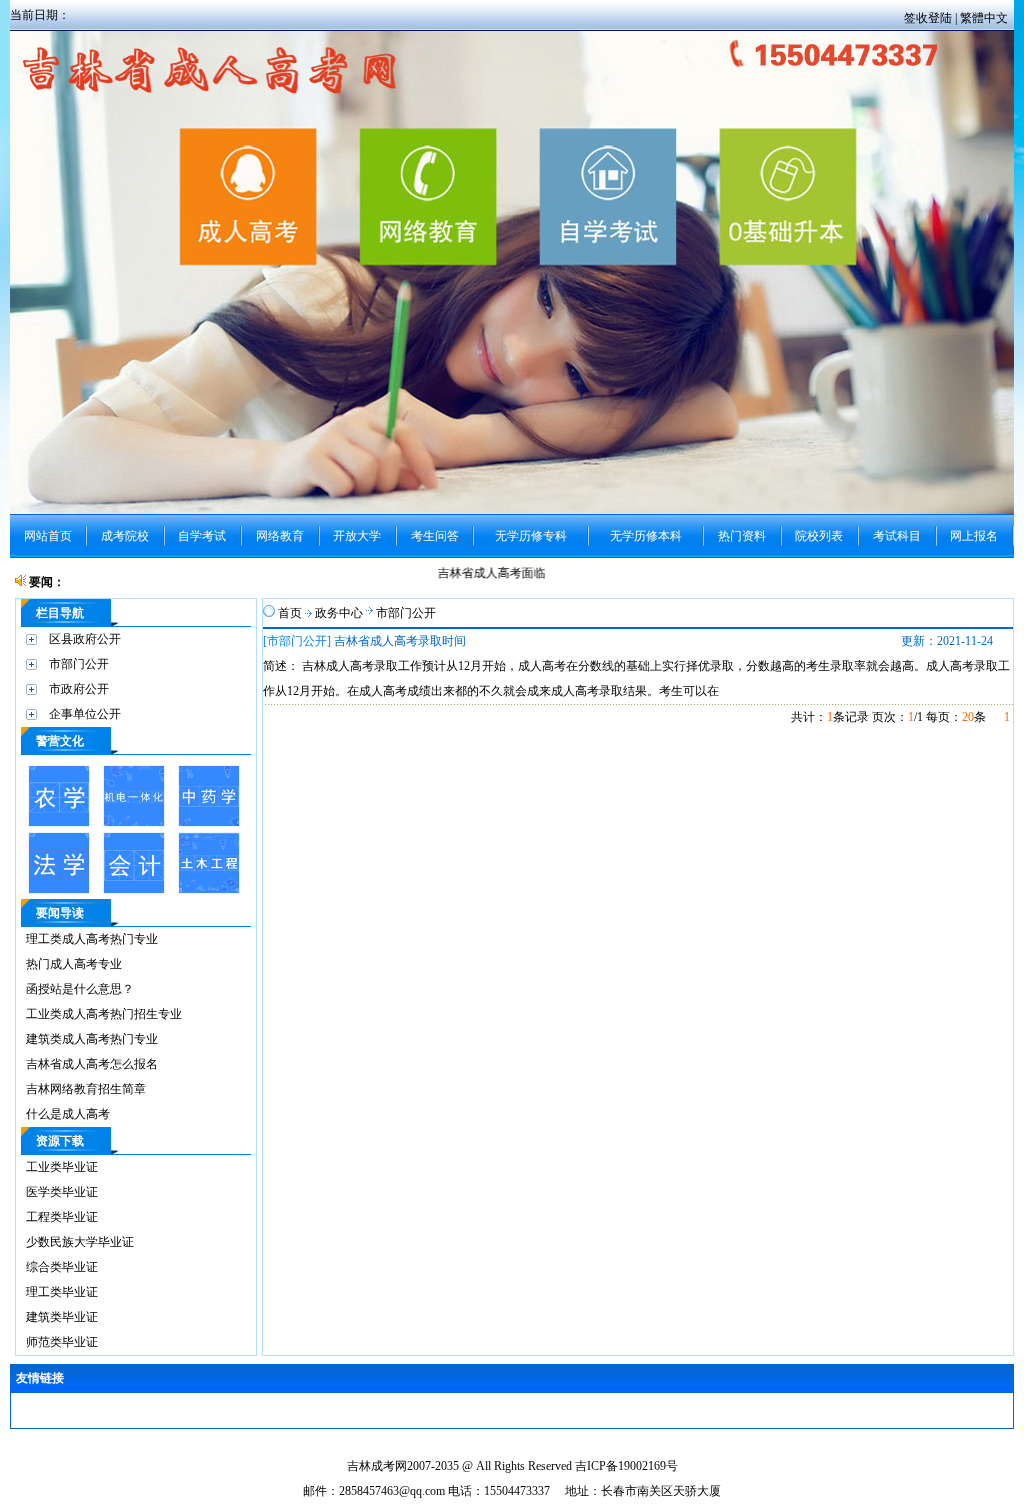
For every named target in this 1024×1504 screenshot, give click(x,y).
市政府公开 (79, 689)
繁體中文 (984, 18)
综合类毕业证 (62, 1267)
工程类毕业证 (62, 1217)
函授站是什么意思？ (80, 989)
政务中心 (339, 613)
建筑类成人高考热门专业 (92, 1039)
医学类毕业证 (62, 1192)
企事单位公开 (85, 714)
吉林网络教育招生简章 (86, 1089)
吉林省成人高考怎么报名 (92, 1064)
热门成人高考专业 (74, 964)
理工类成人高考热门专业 (92, 939)
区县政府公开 (85, 639)
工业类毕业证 (62, 1167)
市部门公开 (79, 664)
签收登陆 (929, 18)
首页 (290, 613)
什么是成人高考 (68, 1114)
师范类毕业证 (62, 1342)
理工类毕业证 (62, 1292)
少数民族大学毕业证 (80, 1242)
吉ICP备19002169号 (626, 1466)
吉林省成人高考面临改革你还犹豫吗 (527, 573)
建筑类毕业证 (62, 1317)
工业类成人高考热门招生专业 (104, 1014)
